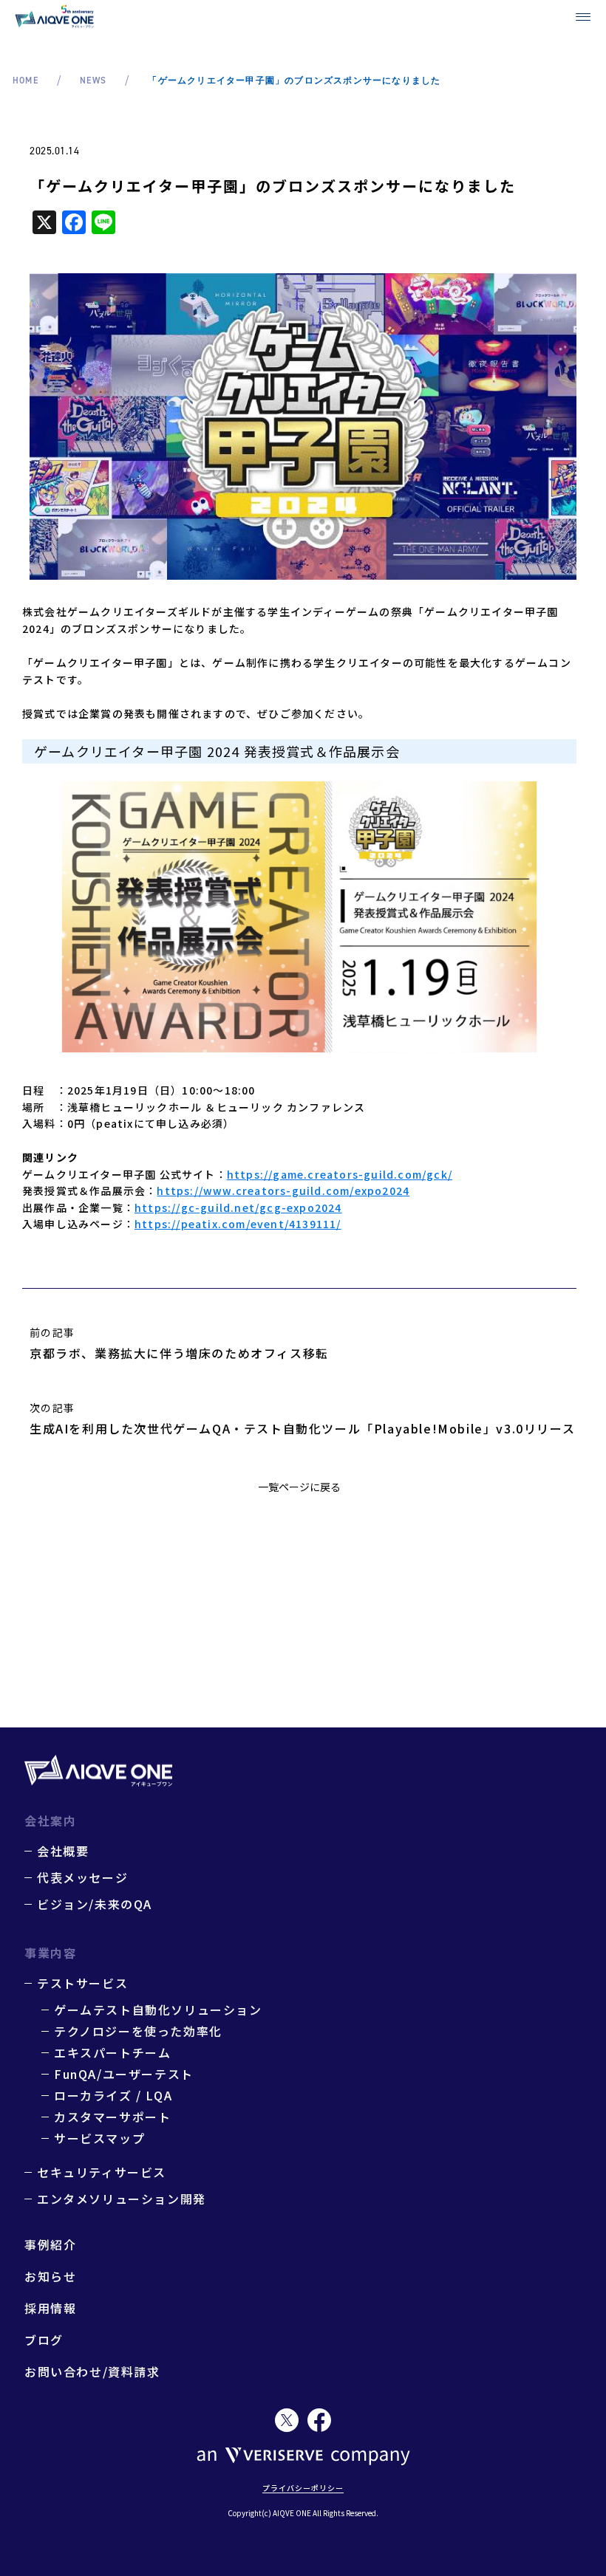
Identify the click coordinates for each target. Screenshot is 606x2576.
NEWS (93, 80)
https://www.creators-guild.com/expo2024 (283, 1191)
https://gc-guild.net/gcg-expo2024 (238, 1207)
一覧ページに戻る (299, 1487)
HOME (25, 80)
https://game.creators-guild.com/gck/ (340, 1174)
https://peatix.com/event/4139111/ (238, 1224)
